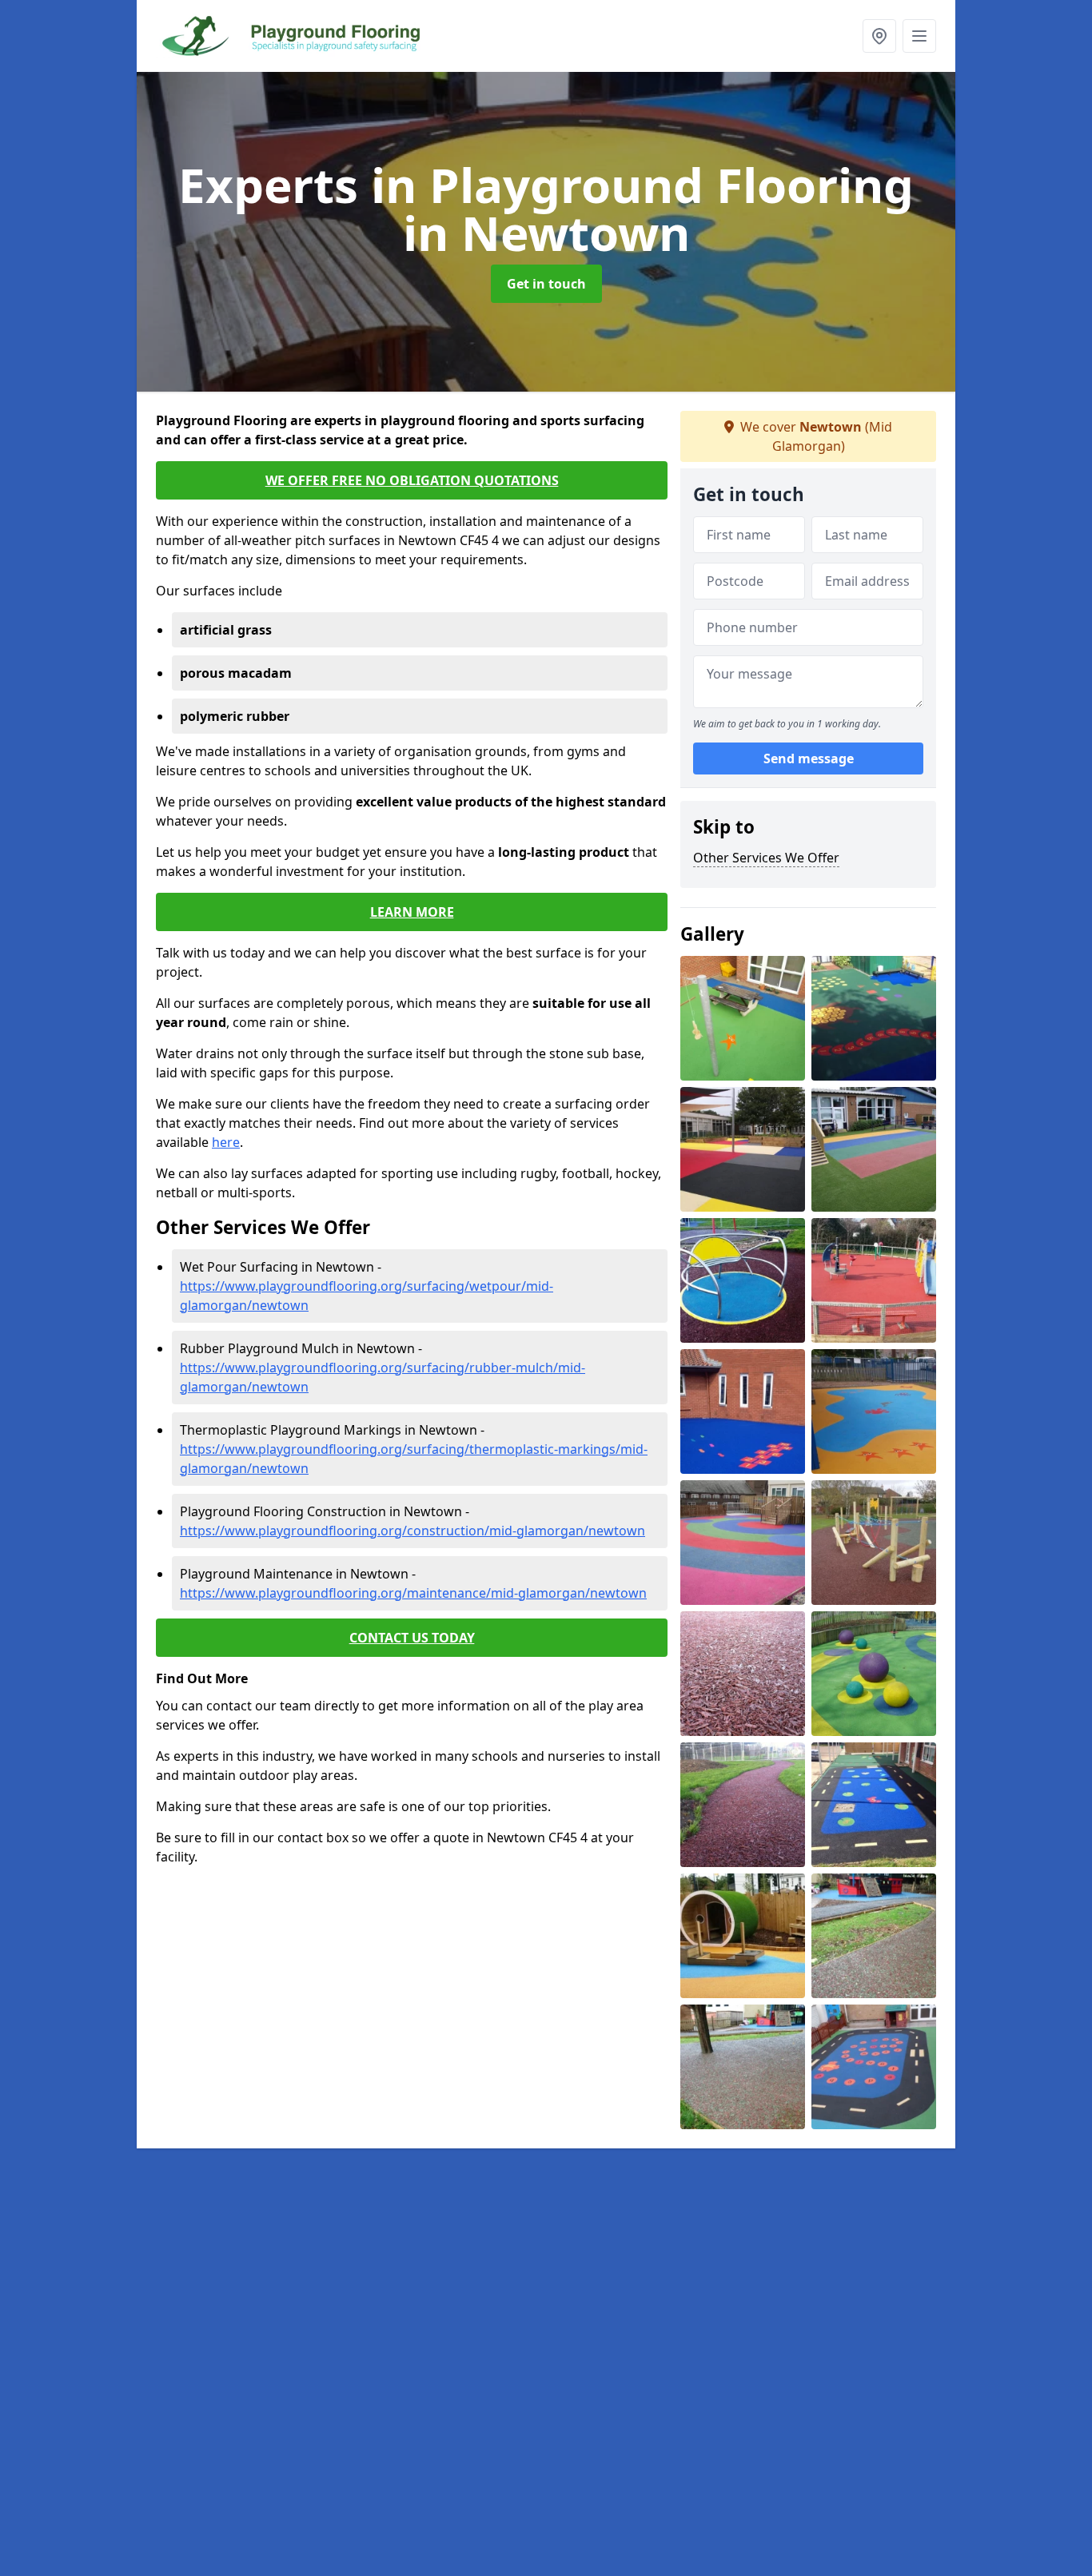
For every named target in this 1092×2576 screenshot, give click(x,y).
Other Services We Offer (766, 858)
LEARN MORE (412, 912)
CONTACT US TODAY (412, 1638)
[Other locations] (879, 36)
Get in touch (546, 284)
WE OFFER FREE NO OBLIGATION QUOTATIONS (412, 480)
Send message (809, 758)
